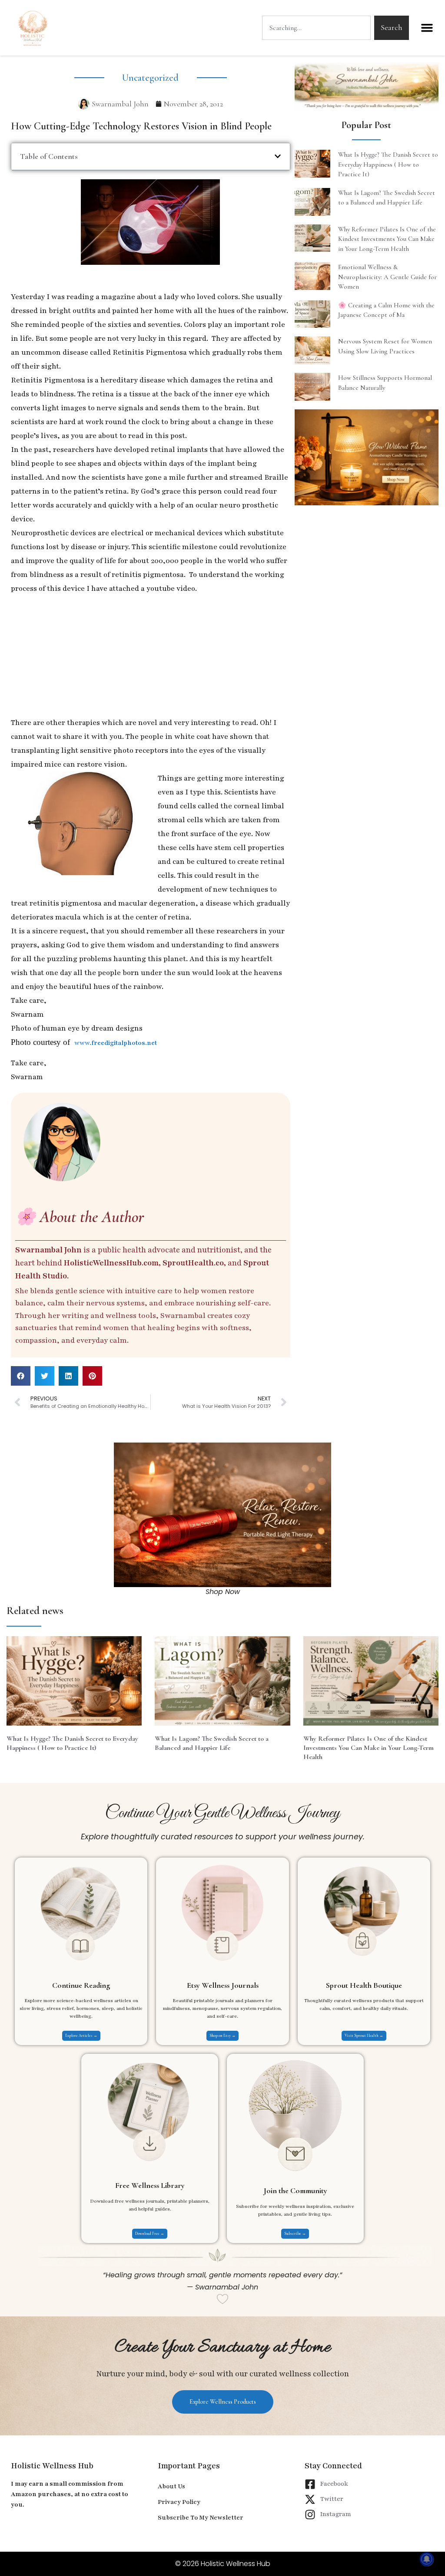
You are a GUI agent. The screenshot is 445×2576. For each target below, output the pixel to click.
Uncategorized (150, 78)
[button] (427, 28)
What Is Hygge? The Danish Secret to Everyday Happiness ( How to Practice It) (388, 164)
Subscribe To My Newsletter (201, 2518)
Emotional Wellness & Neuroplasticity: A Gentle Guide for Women (387, 277)
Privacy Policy (179, 2502)
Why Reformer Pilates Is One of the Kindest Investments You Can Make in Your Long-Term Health (387, 239)
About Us (171, 2486)
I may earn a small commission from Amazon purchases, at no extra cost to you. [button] (70, 2494)
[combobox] (316, 28)
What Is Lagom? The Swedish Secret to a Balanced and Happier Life (212, 1743)
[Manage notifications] (427, 2559)
